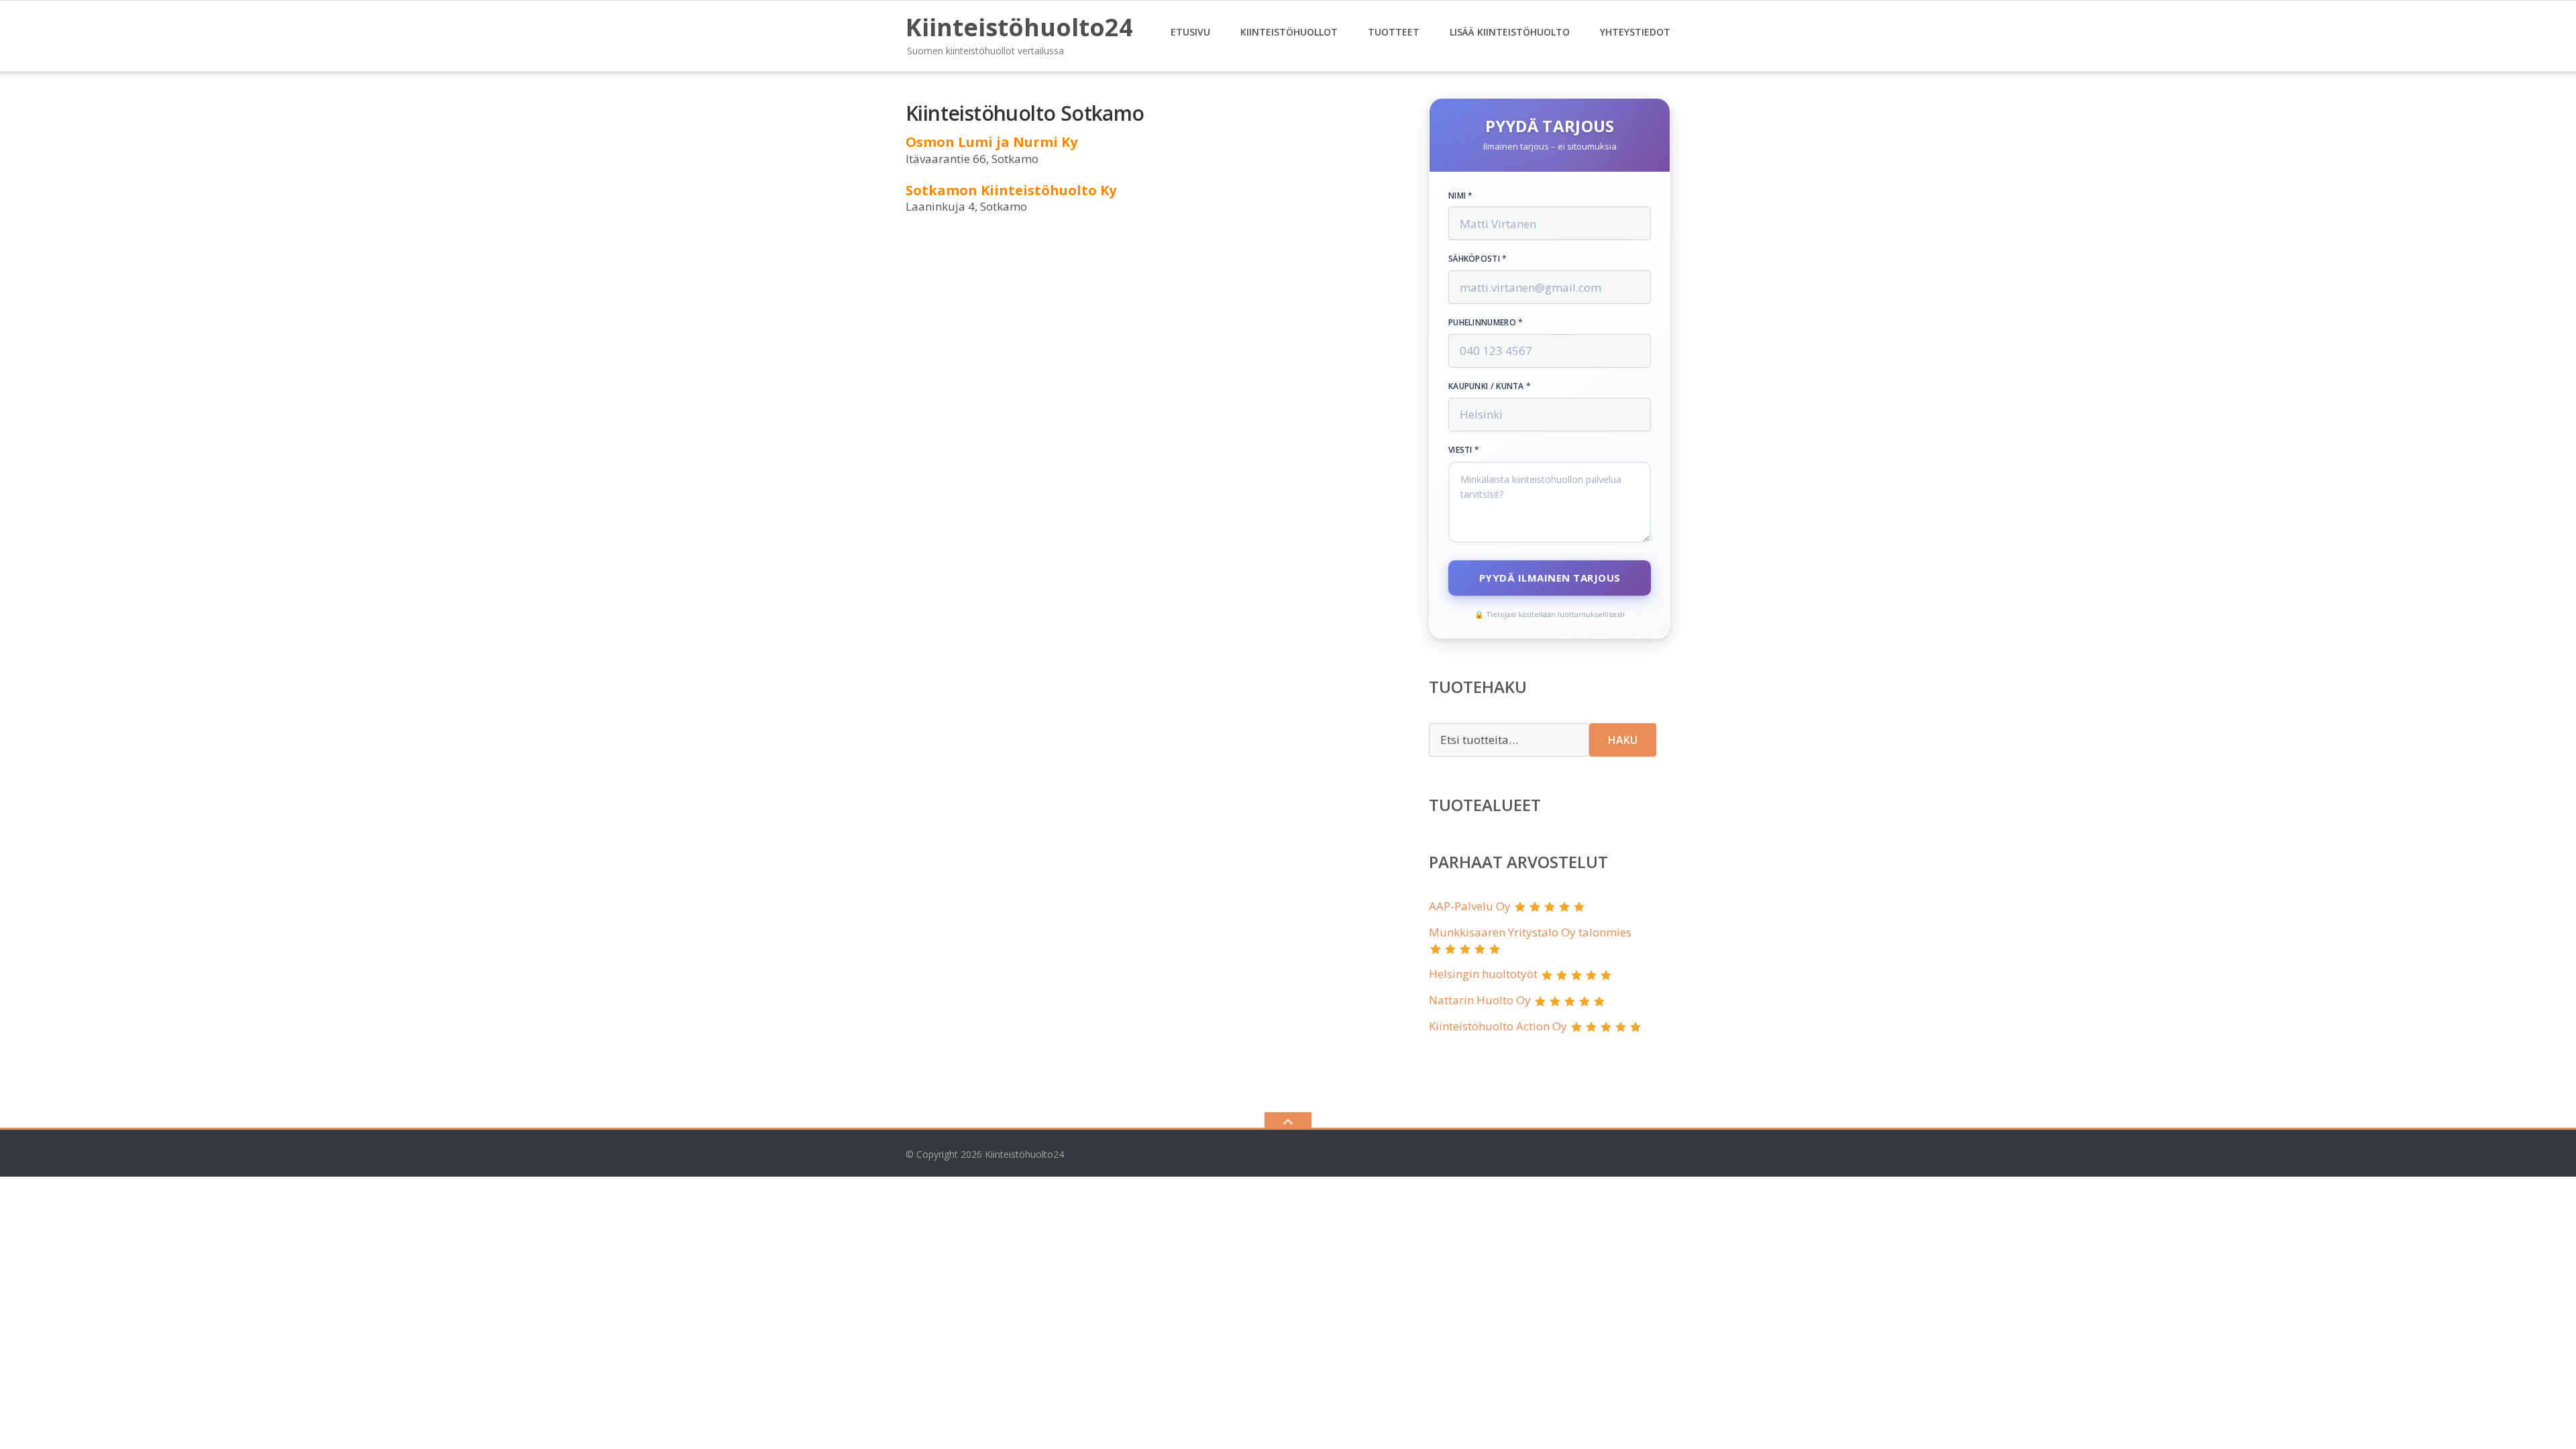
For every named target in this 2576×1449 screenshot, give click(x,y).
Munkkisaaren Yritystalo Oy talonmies (1530, 932)
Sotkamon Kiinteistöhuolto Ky (1011, 190)
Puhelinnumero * (1486, 323)
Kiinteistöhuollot (1289, 32)
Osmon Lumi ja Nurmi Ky (991, 142)
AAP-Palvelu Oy (1470, 906)
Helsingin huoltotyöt (1483, 974)
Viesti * (1464, 450)
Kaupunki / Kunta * (1490, 386)
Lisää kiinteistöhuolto (1510, 32)
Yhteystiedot (1635, 32)
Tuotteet (1394, 32)
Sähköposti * (1478, 259)
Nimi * (1461, 196)
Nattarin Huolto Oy (1480, 1000)
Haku (1623, 740)
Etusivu (1190, 32)
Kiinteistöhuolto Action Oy (1498, 1026)
